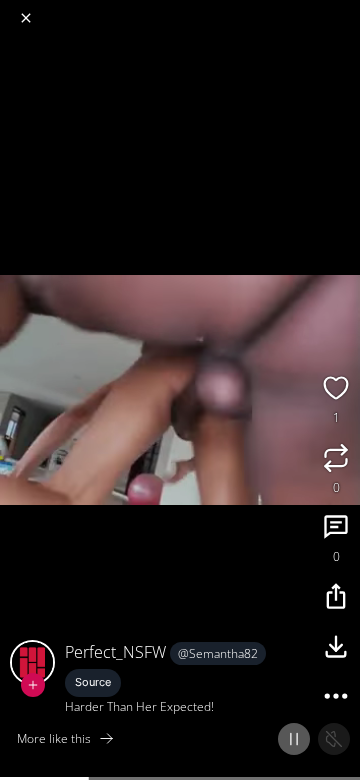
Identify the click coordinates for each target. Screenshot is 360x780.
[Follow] (33, 685)
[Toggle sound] (334, 739)
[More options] (336, 699)
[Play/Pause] (294, 739)
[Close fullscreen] (26, 18)
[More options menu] (342, 10)
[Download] (336, 649)
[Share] (336, 599)
